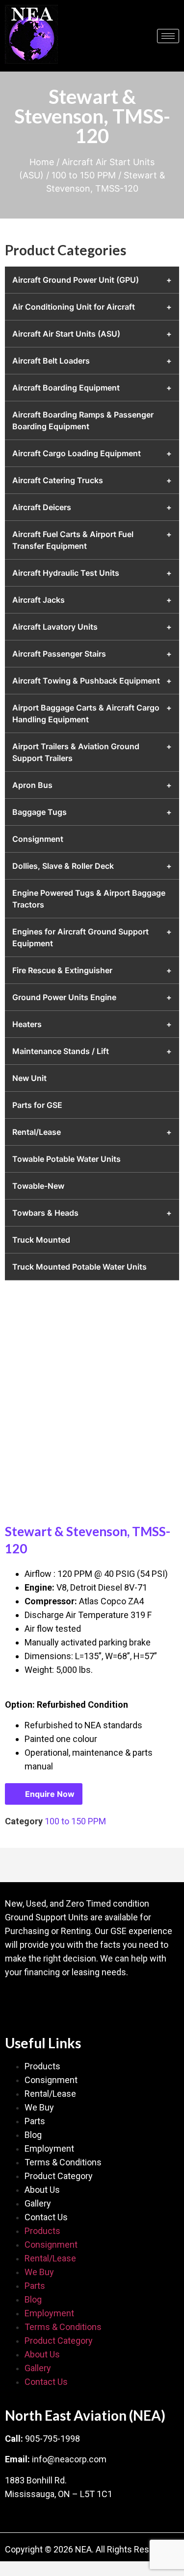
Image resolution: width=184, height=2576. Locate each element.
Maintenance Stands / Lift (61, 1051)
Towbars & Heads (45, 1213)
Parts (35, 2121)
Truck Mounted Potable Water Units (79, 1267)
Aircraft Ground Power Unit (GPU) (76, 280)
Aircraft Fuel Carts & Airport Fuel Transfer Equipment (73, 540)
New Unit (29, 1078)
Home (42, 162)
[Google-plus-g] (47, 2001)
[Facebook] (17, 2001)
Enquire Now (50, 1794)
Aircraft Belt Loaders (51, 361)
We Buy (39, 2107)
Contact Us (46, 2217)
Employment (49, 2148)
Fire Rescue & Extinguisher (62, 970)
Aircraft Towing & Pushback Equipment (86, 681)
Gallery (38, 2203)
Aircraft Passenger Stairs (59, 654)
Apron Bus (32, 785)
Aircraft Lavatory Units (55, 627)
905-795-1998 (53, 2439)
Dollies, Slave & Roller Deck (63, 866)
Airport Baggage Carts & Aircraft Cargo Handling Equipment (86, 713)
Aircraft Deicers (42, 507)
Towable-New (38, 1186)
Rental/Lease (37, 1132)
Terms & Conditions (63, 2162)
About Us (42, 2190)
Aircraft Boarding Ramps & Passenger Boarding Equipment (83, 420)
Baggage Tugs (39, 812)
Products (42, 2066)
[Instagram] (76, 2001)
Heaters (27, 1024)
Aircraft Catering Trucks (58, 480)
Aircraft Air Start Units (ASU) (66, 334)
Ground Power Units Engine (64, 997)
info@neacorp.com (69, 2459)
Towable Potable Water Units (66, 1159)
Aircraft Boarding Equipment (66, 388)
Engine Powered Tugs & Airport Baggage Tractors (89, 899)
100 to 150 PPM (84, 175)
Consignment (38, 839)
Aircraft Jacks (39, 600)
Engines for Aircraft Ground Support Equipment (80, 937)
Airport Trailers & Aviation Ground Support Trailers (76, 752)
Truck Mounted (41, 1240)
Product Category (59, 2176)
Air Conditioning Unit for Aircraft (74, 307)
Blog (33, 2135)
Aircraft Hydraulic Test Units (66, 573)
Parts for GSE (37, 1105)
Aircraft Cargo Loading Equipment (77, 453)
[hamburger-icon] (168, 36)
